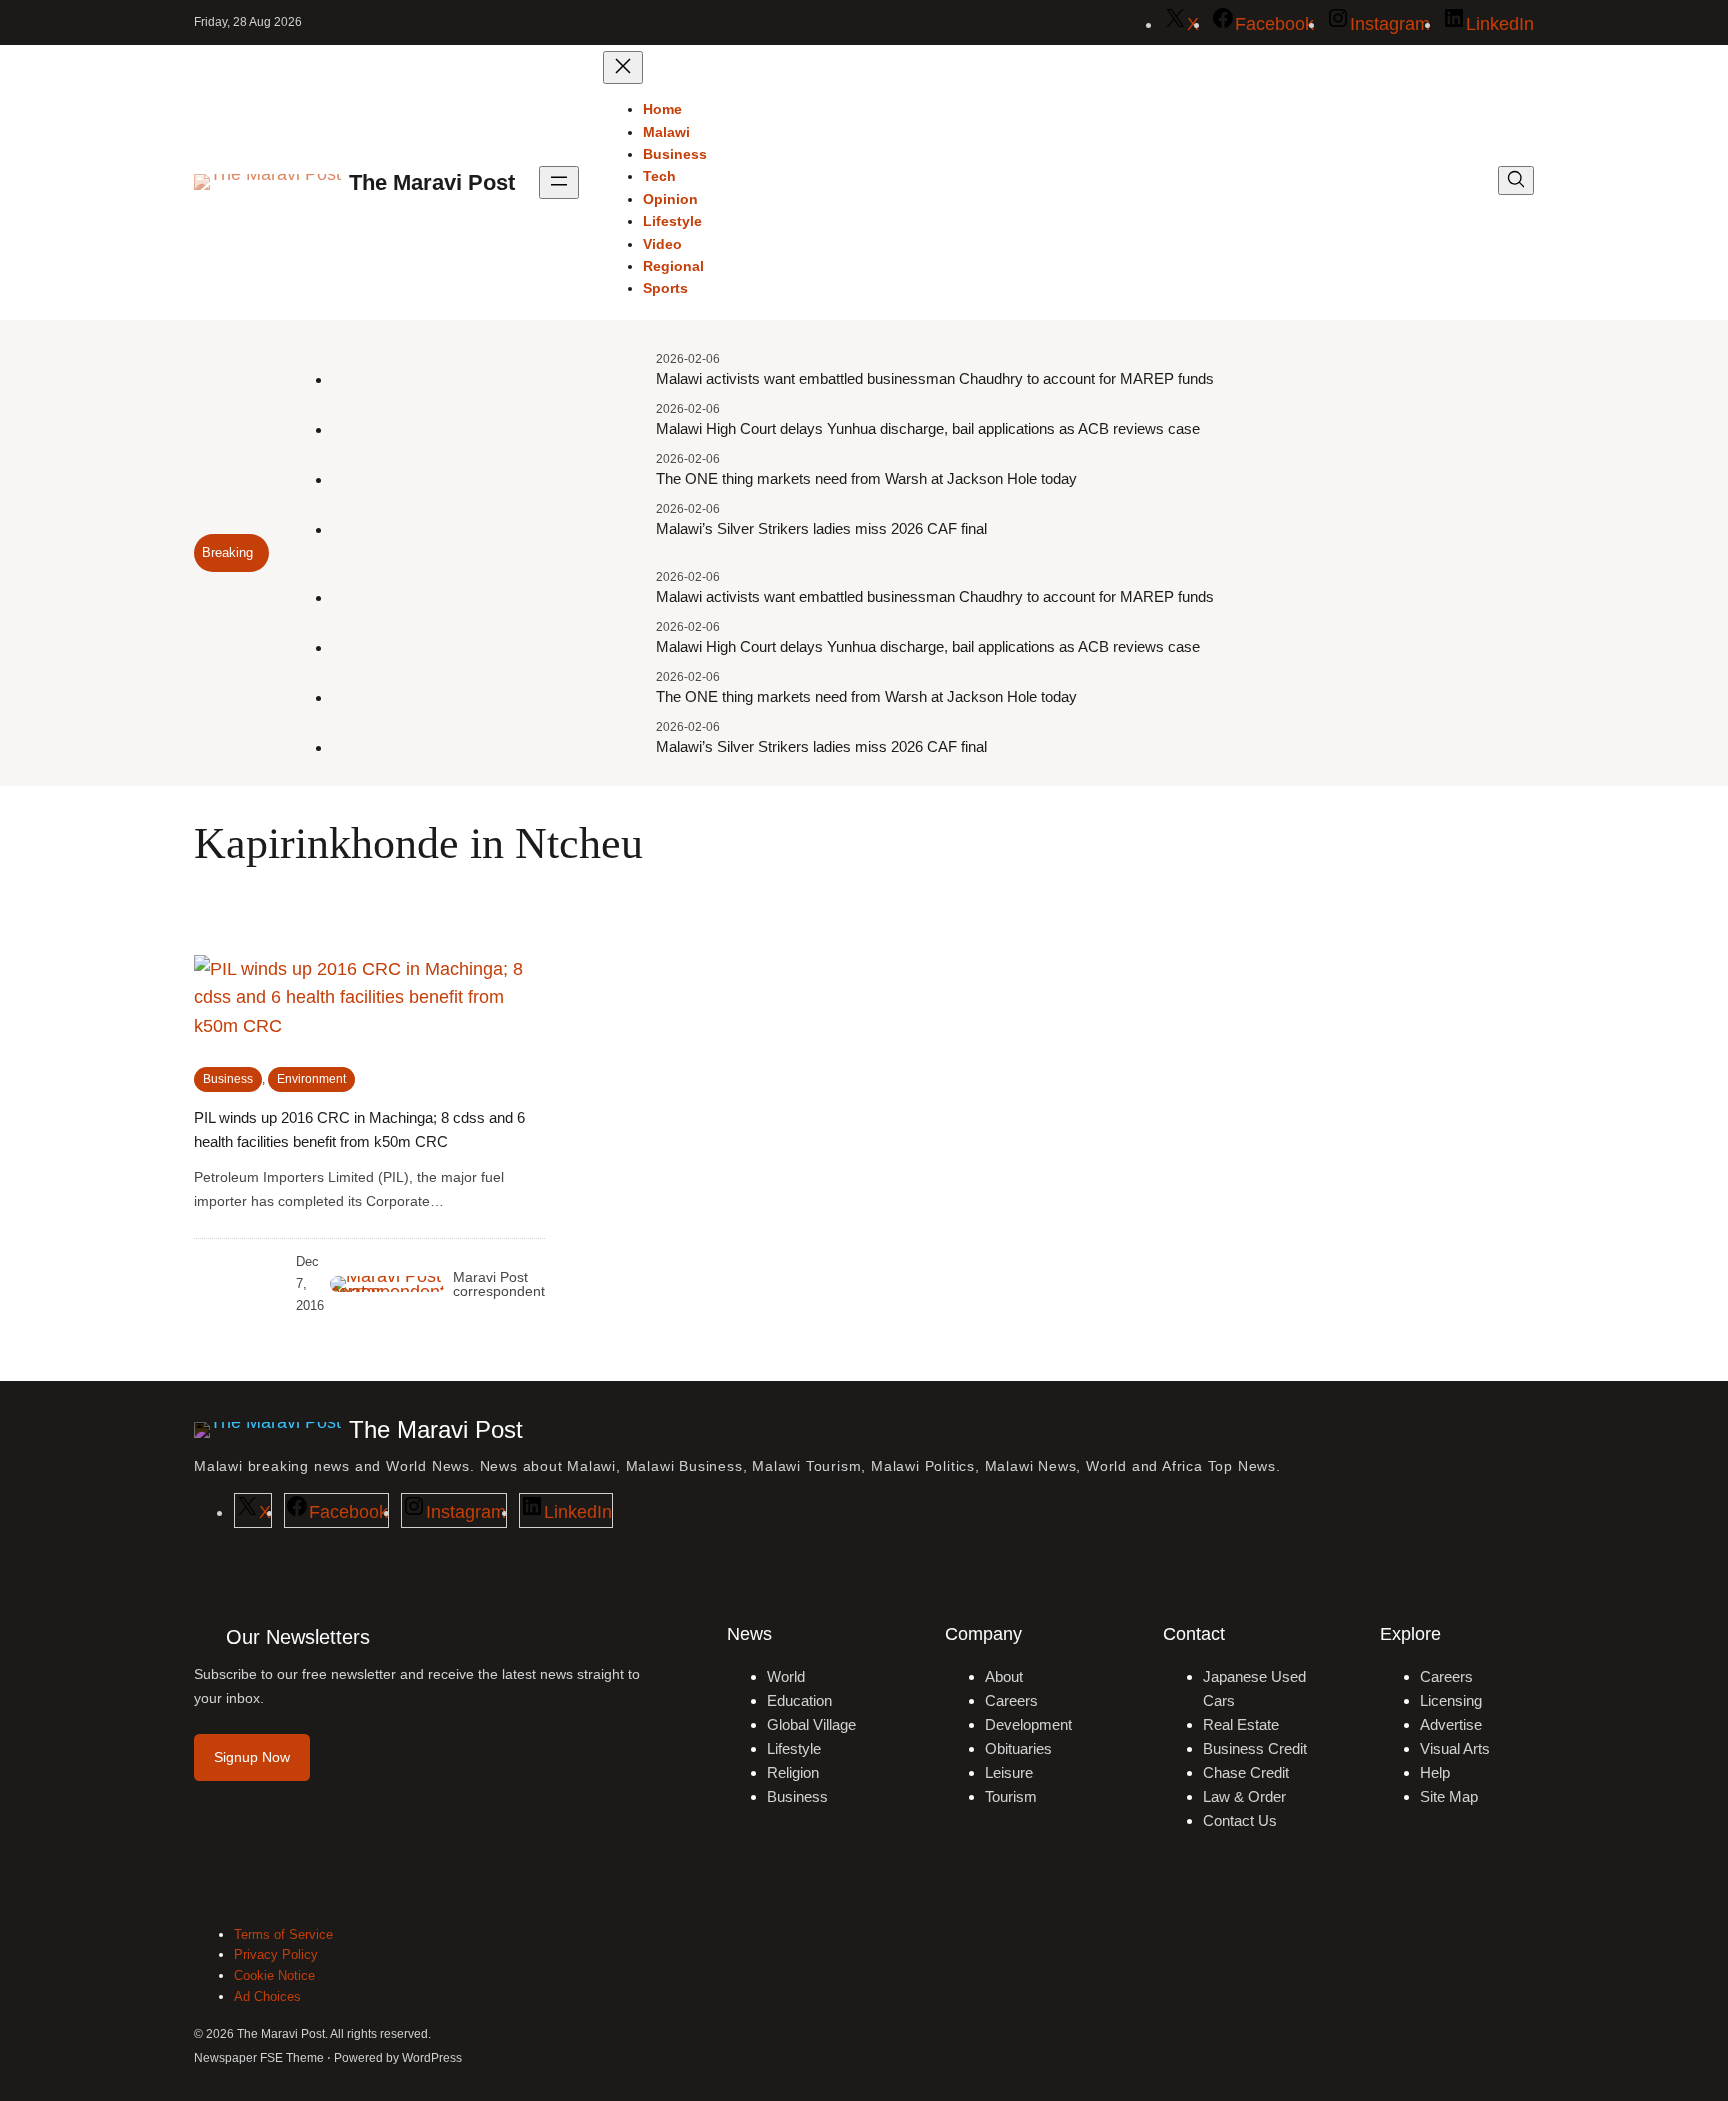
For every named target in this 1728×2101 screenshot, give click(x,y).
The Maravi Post (432, 182)
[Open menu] (559, 182)
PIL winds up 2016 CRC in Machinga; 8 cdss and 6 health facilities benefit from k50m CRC (359, 1129)
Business (228, 1079)
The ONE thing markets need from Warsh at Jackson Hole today (866, 478)
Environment (311, 1079)
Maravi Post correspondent (499, 1284)
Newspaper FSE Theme (259, 2058)
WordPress (432, 2058)
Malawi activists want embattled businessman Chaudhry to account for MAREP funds (935, 378)
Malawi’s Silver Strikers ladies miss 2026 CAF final (821, 528)
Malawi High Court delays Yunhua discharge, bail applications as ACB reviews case (928, 428)
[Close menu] (623, 67)
